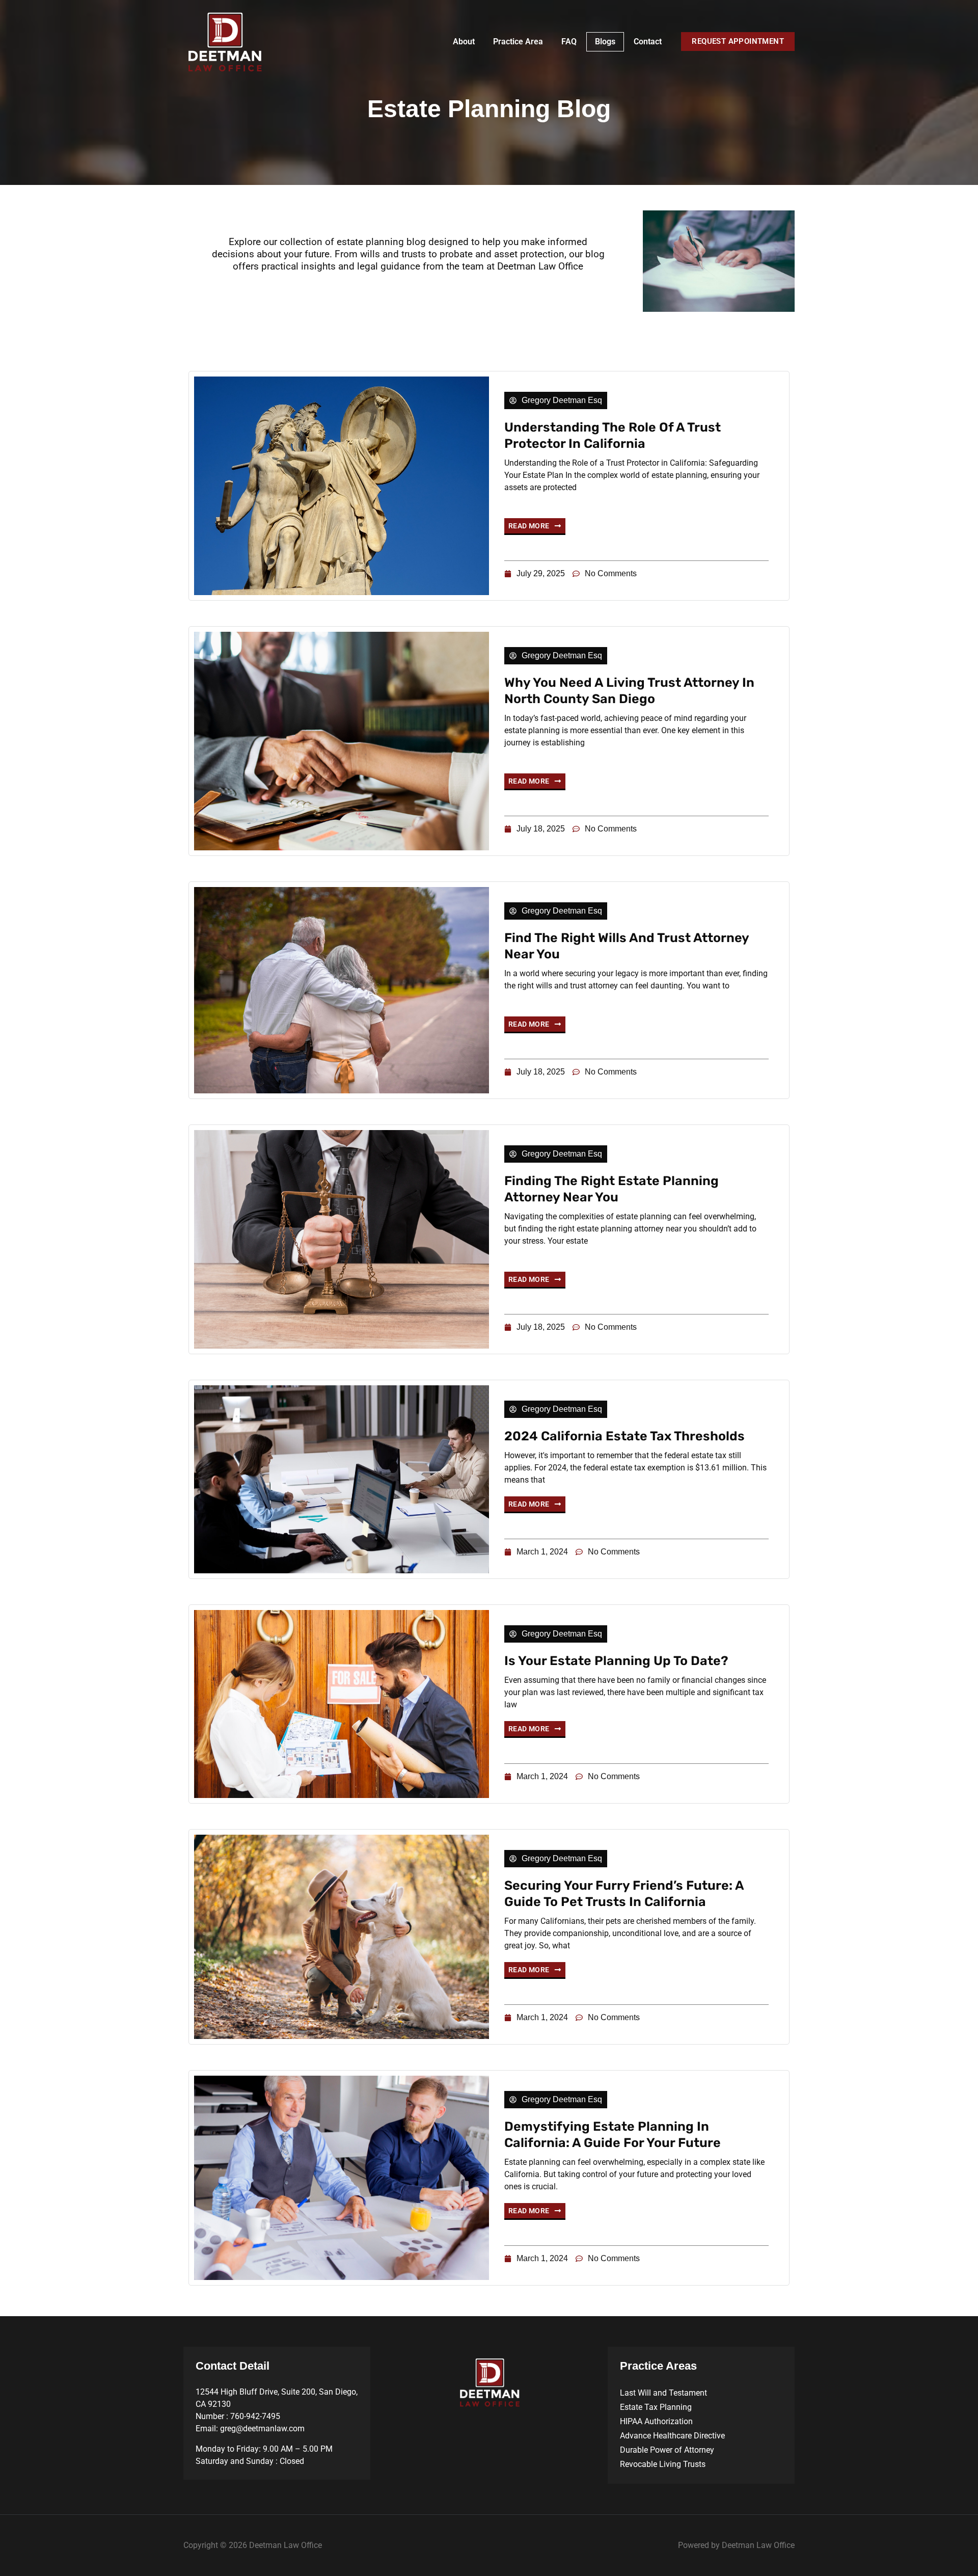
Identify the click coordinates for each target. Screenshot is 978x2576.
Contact (648, 42)
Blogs (605, 42)
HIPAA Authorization (656, 2421)
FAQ (569, 42)
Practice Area (518, 42)
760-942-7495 (255, 2416)
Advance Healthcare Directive (672, 2436)
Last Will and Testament (663, 2393)
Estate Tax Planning (656, 2407)
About (464, 42)
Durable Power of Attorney (667, 2450)
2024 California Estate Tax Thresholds (624, 1436)
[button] (738, 42)
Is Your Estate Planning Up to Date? (616, 1661)
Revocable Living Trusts (663, 2464)
